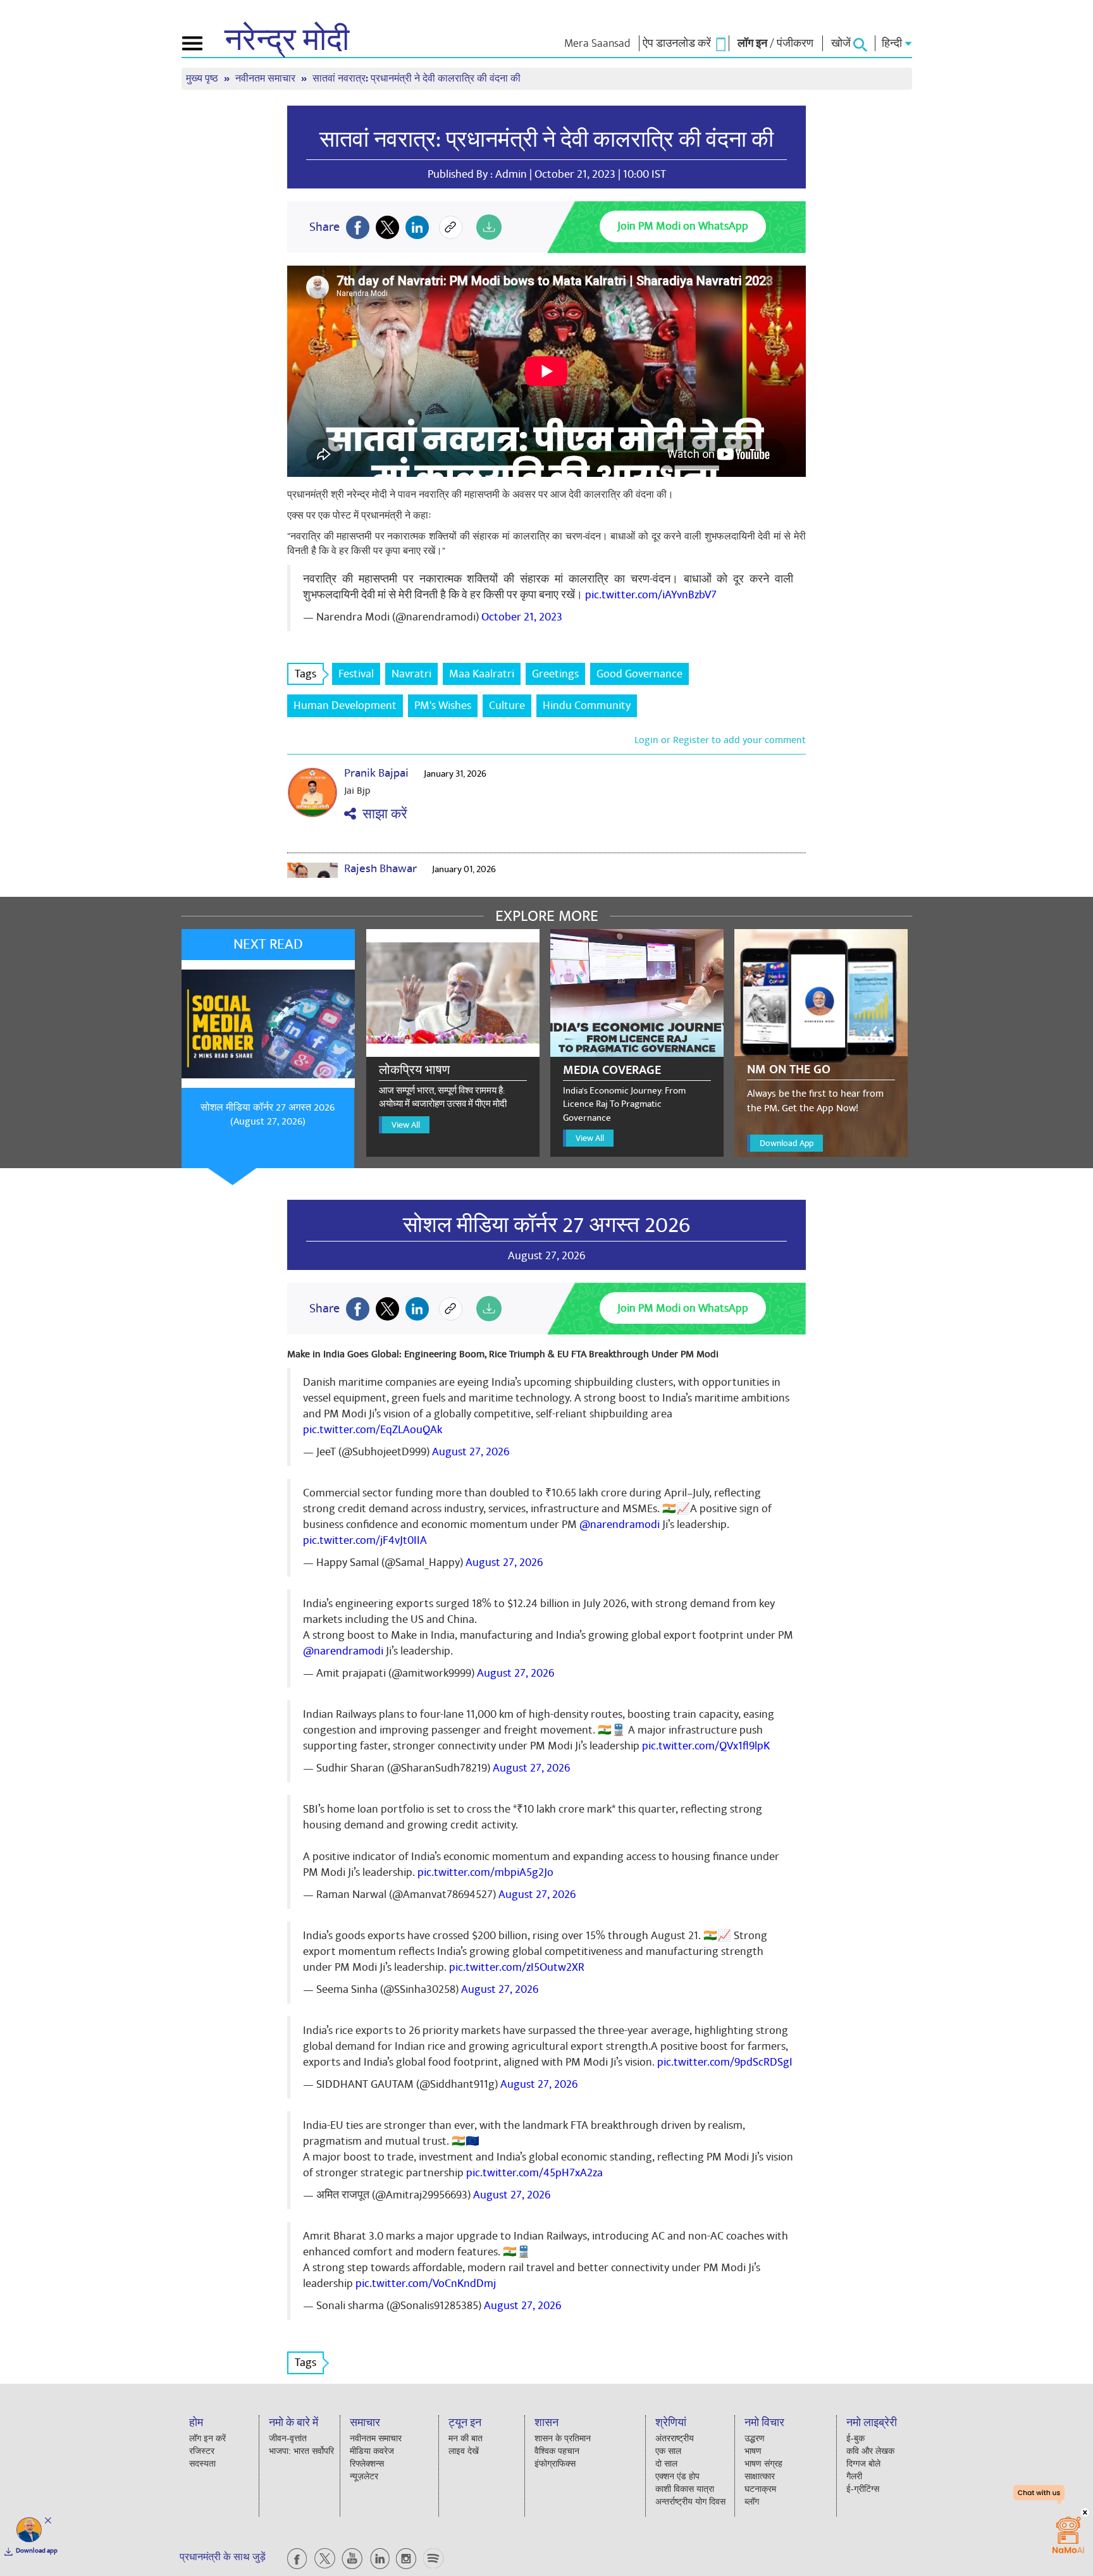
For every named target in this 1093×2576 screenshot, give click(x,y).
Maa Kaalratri (482, 674)
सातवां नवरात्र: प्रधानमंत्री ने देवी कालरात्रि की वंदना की (546, 140)
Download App (787, 1143)
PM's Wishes (443, 706)
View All (406, 1125)
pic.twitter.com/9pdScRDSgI (725, 2062)
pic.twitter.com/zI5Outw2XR (517, 1967)
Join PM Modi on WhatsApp (683, 226)
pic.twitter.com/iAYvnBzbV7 (651, 595)
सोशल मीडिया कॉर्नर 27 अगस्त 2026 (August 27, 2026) (268, 1115)
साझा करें (382, 814)
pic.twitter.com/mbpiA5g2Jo (485, 1872)
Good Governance (639, 674)
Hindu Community (587, 706)
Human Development (345, 706)
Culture (507, 706)
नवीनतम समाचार (267, 79)
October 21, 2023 (522, 617)
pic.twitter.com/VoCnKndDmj (426, 2283)
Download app (37, 2551)
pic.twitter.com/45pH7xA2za (534, 2173)
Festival (356, 674)
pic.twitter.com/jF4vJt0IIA (365, 1540)
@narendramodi (620, 1525)
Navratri (411, 674)
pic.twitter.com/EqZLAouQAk (373, 1430)
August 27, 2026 (471, 1452)
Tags (306, 674)
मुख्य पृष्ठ (203, 79)
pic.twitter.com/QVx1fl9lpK (706, 1746)
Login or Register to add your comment (720, 740)
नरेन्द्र (287, 40)
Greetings (555, 674)
